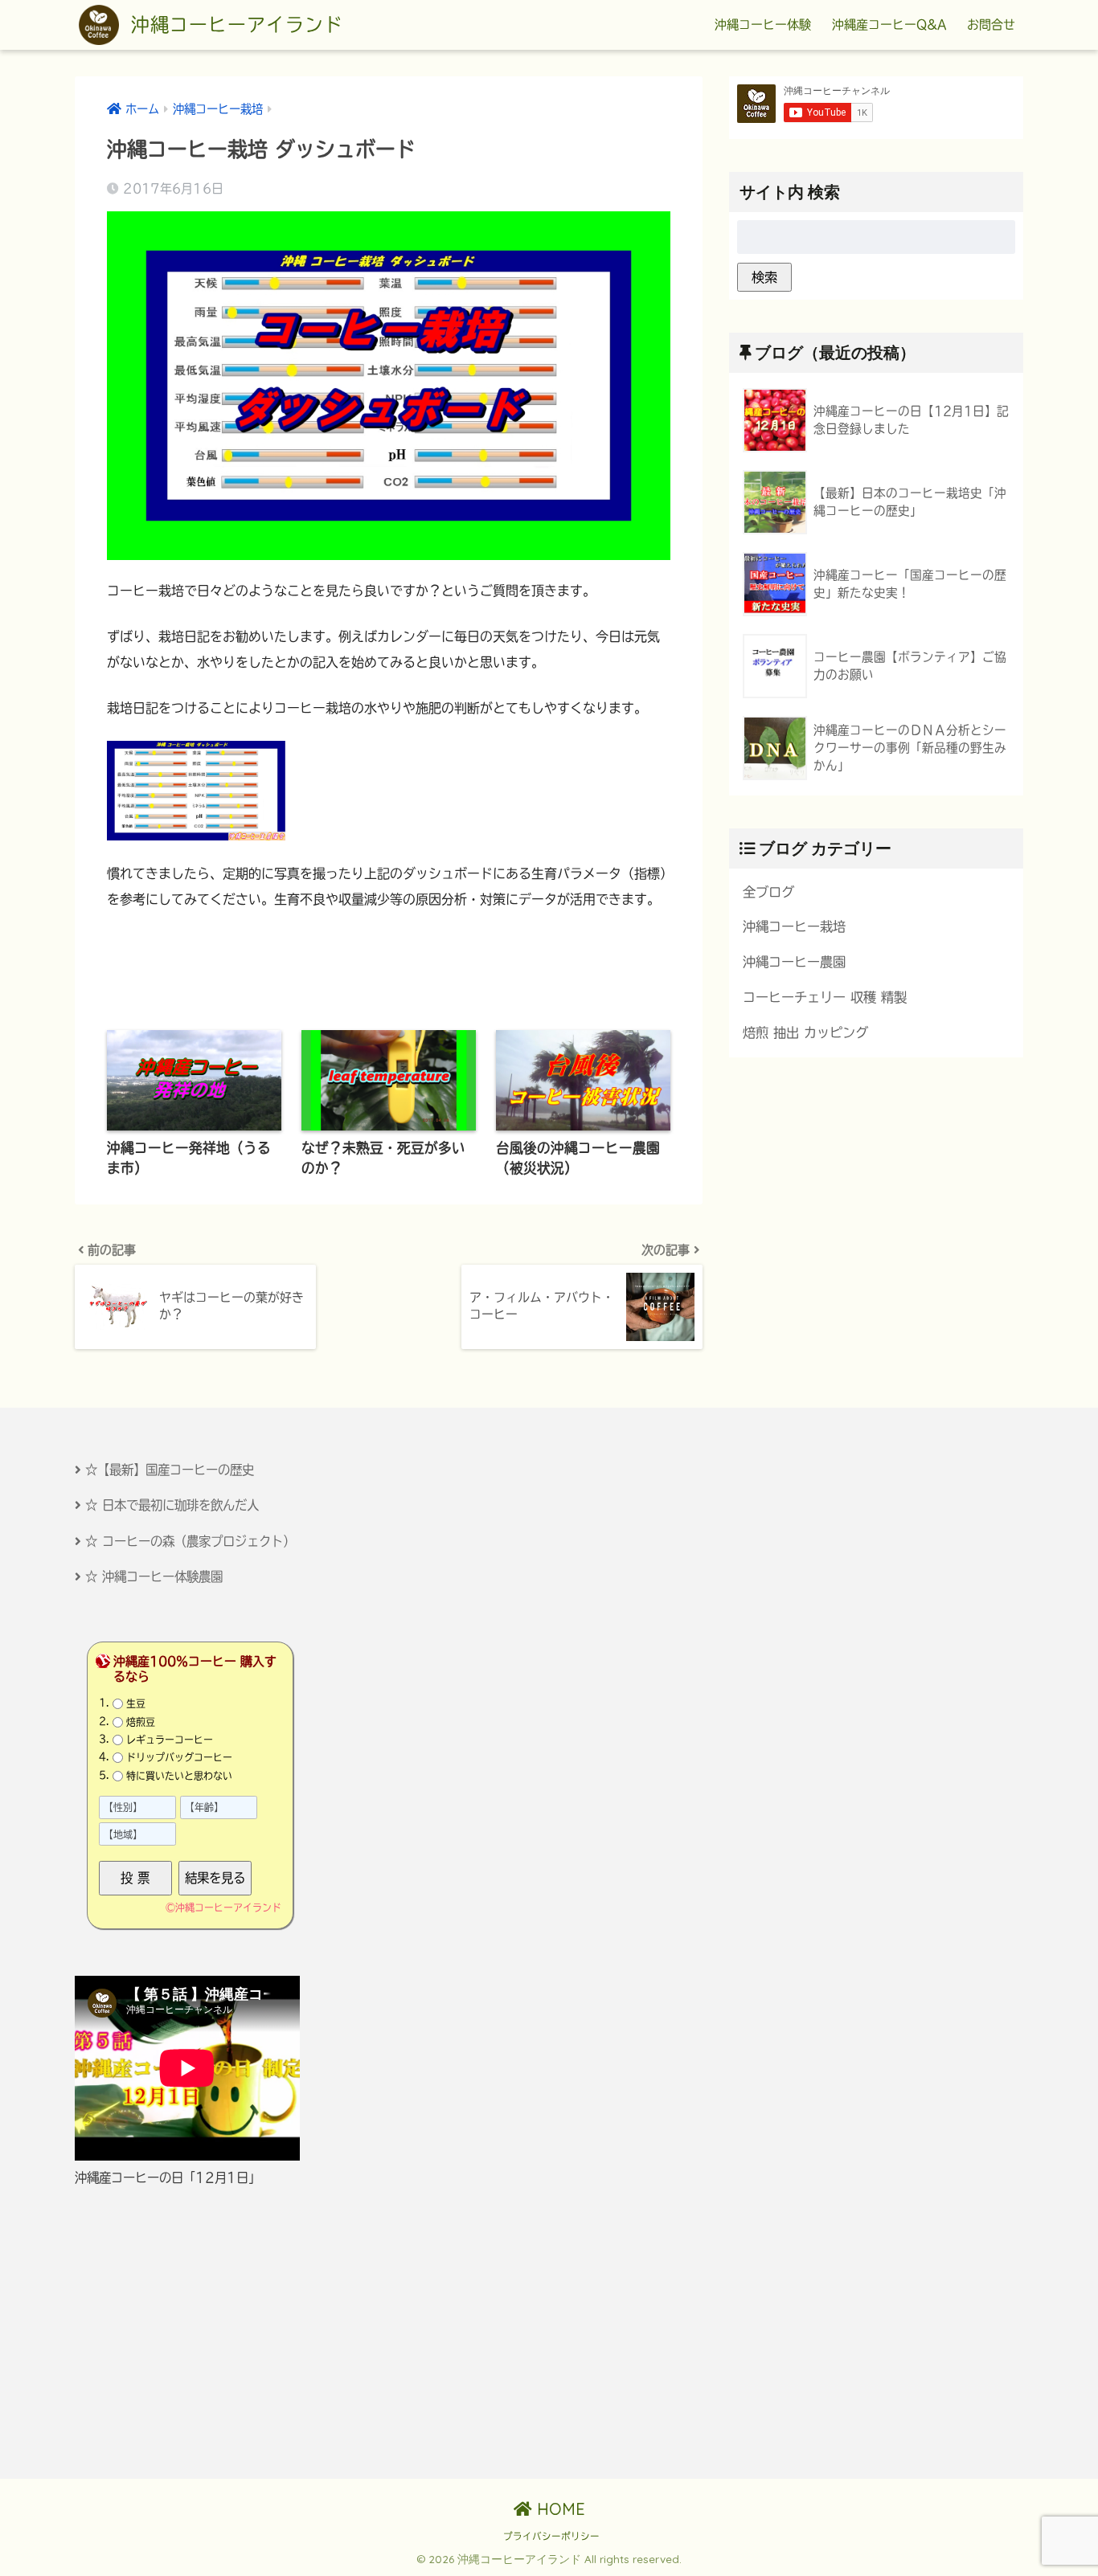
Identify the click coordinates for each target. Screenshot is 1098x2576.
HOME (559, 2509)
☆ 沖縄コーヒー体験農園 (154, 1576)
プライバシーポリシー (551, 2536)
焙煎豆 (141, 1721)
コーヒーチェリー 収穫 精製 (825, 997)
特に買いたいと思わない (179, 1775)
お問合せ (991, 25)
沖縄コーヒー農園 (794, 962)
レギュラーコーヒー (170, 1740)
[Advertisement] (217, 2333)
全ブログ (768, 892)
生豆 (136, 1703)
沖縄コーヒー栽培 (794, 926)
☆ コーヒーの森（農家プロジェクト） (190, 1541)
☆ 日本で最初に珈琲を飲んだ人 (172, 1505)
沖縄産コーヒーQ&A (889, 25)
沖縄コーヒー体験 (763, 25)
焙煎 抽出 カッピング (805, 1032)
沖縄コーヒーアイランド (234, 25)
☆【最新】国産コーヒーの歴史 (170, 1470)
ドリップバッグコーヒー (179, 1757)
